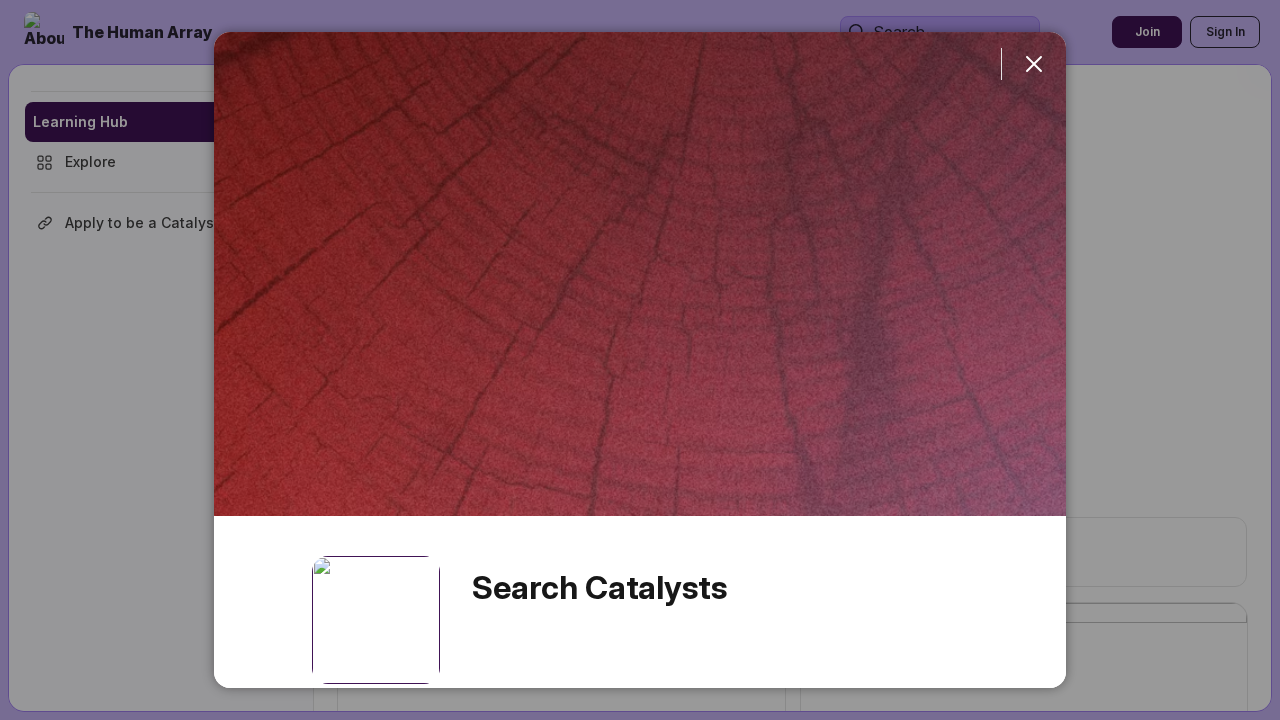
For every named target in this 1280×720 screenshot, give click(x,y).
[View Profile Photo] (376, 620)
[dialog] (640, 360)
